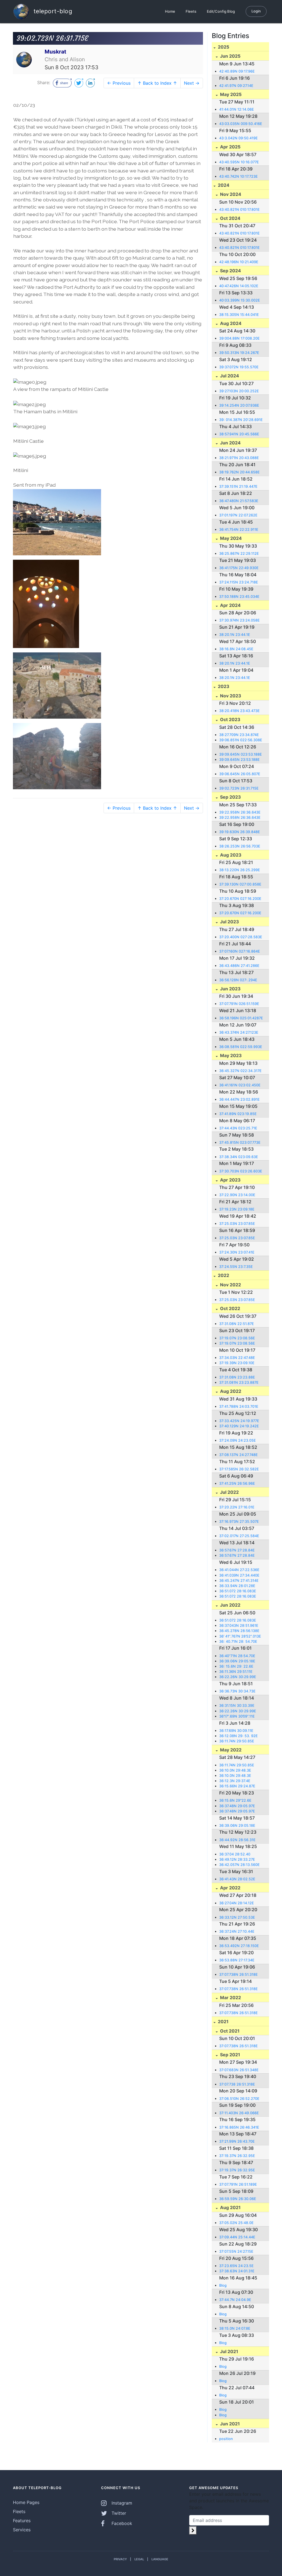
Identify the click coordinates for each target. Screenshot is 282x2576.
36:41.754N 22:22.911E (239, 530)
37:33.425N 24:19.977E (239, 1421)
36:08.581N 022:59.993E (241, 1047)
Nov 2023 (230, 696)
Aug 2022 (230, 1391)
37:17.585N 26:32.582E (239, 1469)
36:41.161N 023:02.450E (240, 1085)
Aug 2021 (230, 2207)
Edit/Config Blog (221, 11)
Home (170, 11)
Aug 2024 (230, 323)
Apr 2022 (230, 1888)
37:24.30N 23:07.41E (237, 1252)
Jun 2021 (229, 2424)
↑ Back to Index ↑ (157, 83)
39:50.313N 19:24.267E (239, 353)
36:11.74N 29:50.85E (237, 1741)
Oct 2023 (230, 719)
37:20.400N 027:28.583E (241, 937)
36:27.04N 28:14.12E (237, 1903)
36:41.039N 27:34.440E (239, 1575)
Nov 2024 (230, 194)
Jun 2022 (230, 1605)
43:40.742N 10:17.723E (238, 176)
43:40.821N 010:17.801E (239, 210)
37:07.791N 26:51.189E (238, 2184)
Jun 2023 (230, 989)
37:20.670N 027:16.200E (240, 899)
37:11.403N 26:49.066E (239, 2113)
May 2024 (230, 538)
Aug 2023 (230, 855)
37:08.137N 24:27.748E (238, 1455)
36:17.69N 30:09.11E (236, 1731)
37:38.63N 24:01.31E (237, 2271)
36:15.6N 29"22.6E (235, 1800)
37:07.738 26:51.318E (237, 2084)
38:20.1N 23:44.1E (235, 635)
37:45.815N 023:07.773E (240, 1142)
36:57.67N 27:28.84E (237, 1550)
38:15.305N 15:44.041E (239, 315)
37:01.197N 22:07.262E (238, 515)
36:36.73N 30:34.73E (237, 1691)
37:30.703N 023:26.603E (241, 1171)
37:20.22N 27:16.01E (237, 1507)
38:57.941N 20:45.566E (239, 434)
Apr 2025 (230, 147)
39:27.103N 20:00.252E (239, 391)
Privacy (120, 2559)
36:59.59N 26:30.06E (238, 2199)
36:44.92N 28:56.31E (237, 1840)
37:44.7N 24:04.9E (235, 2300)
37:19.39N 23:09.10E (237, 1363)
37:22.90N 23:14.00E (237, 1195)
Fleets (191, 11)
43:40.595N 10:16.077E (239, 162)
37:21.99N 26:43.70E (237, 2141)
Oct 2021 (229, 2031)
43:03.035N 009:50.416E (241, 124)
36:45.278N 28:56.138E (239, 1631)
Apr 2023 (230, 1180)
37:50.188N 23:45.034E (239, 597)
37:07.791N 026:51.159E (239, 1004)
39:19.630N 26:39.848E (240, 832)
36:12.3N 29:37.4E (235, 1781)
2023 (223, 686)
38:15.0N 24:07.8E (235, 2328)
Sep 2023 (230, 797)
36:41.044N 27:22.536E (239, 1570)
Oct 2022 (230, 1308)
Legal (139, 2559)
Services (22, 2530)
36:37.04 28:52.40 (235, 1854)
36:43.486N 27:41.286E (239, 966)
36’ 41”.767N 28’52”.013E (240, 1636)
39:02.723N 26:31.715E (239, 788)
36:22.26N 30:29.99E (238, 1677)
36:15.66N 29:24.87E (237, 1786)
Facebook (121, 2523)
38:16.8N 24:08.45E (236, 649)
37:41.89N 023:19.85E (238, 1114)
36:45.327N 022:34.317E (240, 1071)
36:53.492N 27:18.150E (239, 1946)
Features (22, 2521)
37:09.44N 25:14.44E (237, 2237)
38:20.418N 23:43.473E (239, 711)
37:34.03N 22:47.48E (237, 1358)
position (226, 2439)
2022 (223, 1275)
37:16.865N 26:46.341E (239, 2127)
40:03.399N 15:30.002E (240, 300)
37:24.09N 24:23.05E (238, 1440)
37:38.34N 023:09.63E (239, 1157)
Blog (223, 2285)
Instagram (121, 2503)
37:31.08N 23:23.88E (237, 1377)
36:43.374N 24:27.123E (239, 1032)
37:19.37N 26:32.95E (237, 2156)
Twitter (118, 2513)
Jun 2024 (230, 443)
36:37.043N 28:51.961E (239, 1626)
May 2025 (230, 94)
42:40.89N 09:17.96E (237, 71)
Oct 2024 (230, 218)
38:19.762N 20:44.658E (239, 472)
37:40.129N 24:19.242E (239, 1426)
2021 (223, 2022)
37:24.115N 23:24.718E (239, 582)
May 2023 (230, 1055)
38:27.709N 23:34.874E (239, 735)
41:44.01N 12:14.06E (237, 109)
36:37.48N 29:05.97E (237, 1806)
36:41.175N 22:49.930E (239, 568)
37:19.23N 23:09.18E (237, 1209)
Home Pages (26, 2502)
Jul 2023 (229, 922)
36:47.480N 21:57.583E (239, 501)
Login (256, 11)
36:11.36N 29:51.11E (236, 1672)
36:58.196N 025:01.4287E (241, 1018)
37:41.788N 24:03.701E (239, 1406)
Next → (192, 83)
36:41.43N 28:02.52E (237, 1879)
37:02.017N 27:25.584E (239, 1536)
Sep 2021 (230, 2055)
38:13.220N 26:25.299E (240, 870)
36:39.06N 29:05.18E (237, 1661)
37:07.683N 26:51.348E (239, 2070)
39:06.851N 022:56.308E (241, 740)
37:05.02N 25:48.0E (236, 2223)
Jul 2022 (229, 1492)
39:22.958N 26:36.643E (240, 812)
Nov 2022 (230, 1285)
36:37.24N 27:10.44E (237, 1931)
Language (160, 2559)
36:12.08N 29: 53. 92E (238, 1736)
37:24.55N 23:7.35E (236, 1267)
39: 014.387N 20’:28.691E (241, 420)
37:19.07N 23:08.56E (237, 1338)
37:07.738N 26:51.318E (238, 1974)
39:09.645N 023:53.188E (241, 754)
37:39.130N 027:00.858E (240, 884)
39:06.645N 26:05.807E (240, 774)
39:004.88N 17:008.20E (239, 338)
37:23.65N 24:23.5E (236, 2266)
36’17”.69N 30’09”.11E (237, 1716)
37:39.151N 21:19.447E (238, 486)
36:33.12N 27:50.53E (237, 1917)
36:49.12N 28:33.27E (237, 1859)
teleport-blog (52, 11)
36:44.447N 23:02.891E (239, 1099)
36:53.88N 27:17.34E (237, 1960)
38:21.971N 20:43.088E (239, 458)
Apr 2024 (230, 605)
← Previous (119, 83)
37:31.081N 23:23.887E (239, 1382)
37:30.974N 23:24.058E (239, 620)
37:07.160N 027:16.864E (240, 951)
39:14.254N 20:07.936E (239, 405)
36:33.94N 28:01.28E (237, 1586)
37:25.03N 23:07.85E (237, 1224)
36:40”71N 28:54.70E (237, 1656)
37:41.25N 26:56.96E (237, 1483)
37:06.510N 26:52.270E (239, 2099)
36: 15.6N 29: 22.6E (236, 1666)
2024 (223, 185)
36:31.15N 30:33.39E (237, 1706)
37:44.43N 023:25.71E (238, 1128)
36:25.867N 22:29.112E (239, 554)
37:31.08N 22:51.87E (237, 1324)
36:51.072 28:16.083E (238, 1591)
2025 (223, 47)
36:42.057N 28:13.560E (239, 1865)
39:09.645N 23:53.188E (239, 760)
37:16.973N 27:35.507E (239, 1522)
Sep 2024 (230, 271)
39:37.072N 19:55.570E (239, 367)
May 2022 (230, 1750)
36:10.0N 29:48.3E (235, 1770)
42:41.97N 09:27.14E (236, 86)
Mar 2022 (230, 1998)
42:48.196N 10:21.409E (239, 262)
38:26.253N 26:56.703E (240, 846)
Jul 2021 (229, 2351)
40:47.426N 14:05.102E (239, 286)
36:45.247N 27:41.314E (239, 1581)
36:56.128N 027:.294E (238, 980)
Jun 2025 (230, 56)
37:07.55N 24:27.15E (236, 2251)
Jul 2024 (229, 376)
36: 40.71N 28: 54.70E (238, 1642)
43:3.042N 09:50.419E (238, 138)
